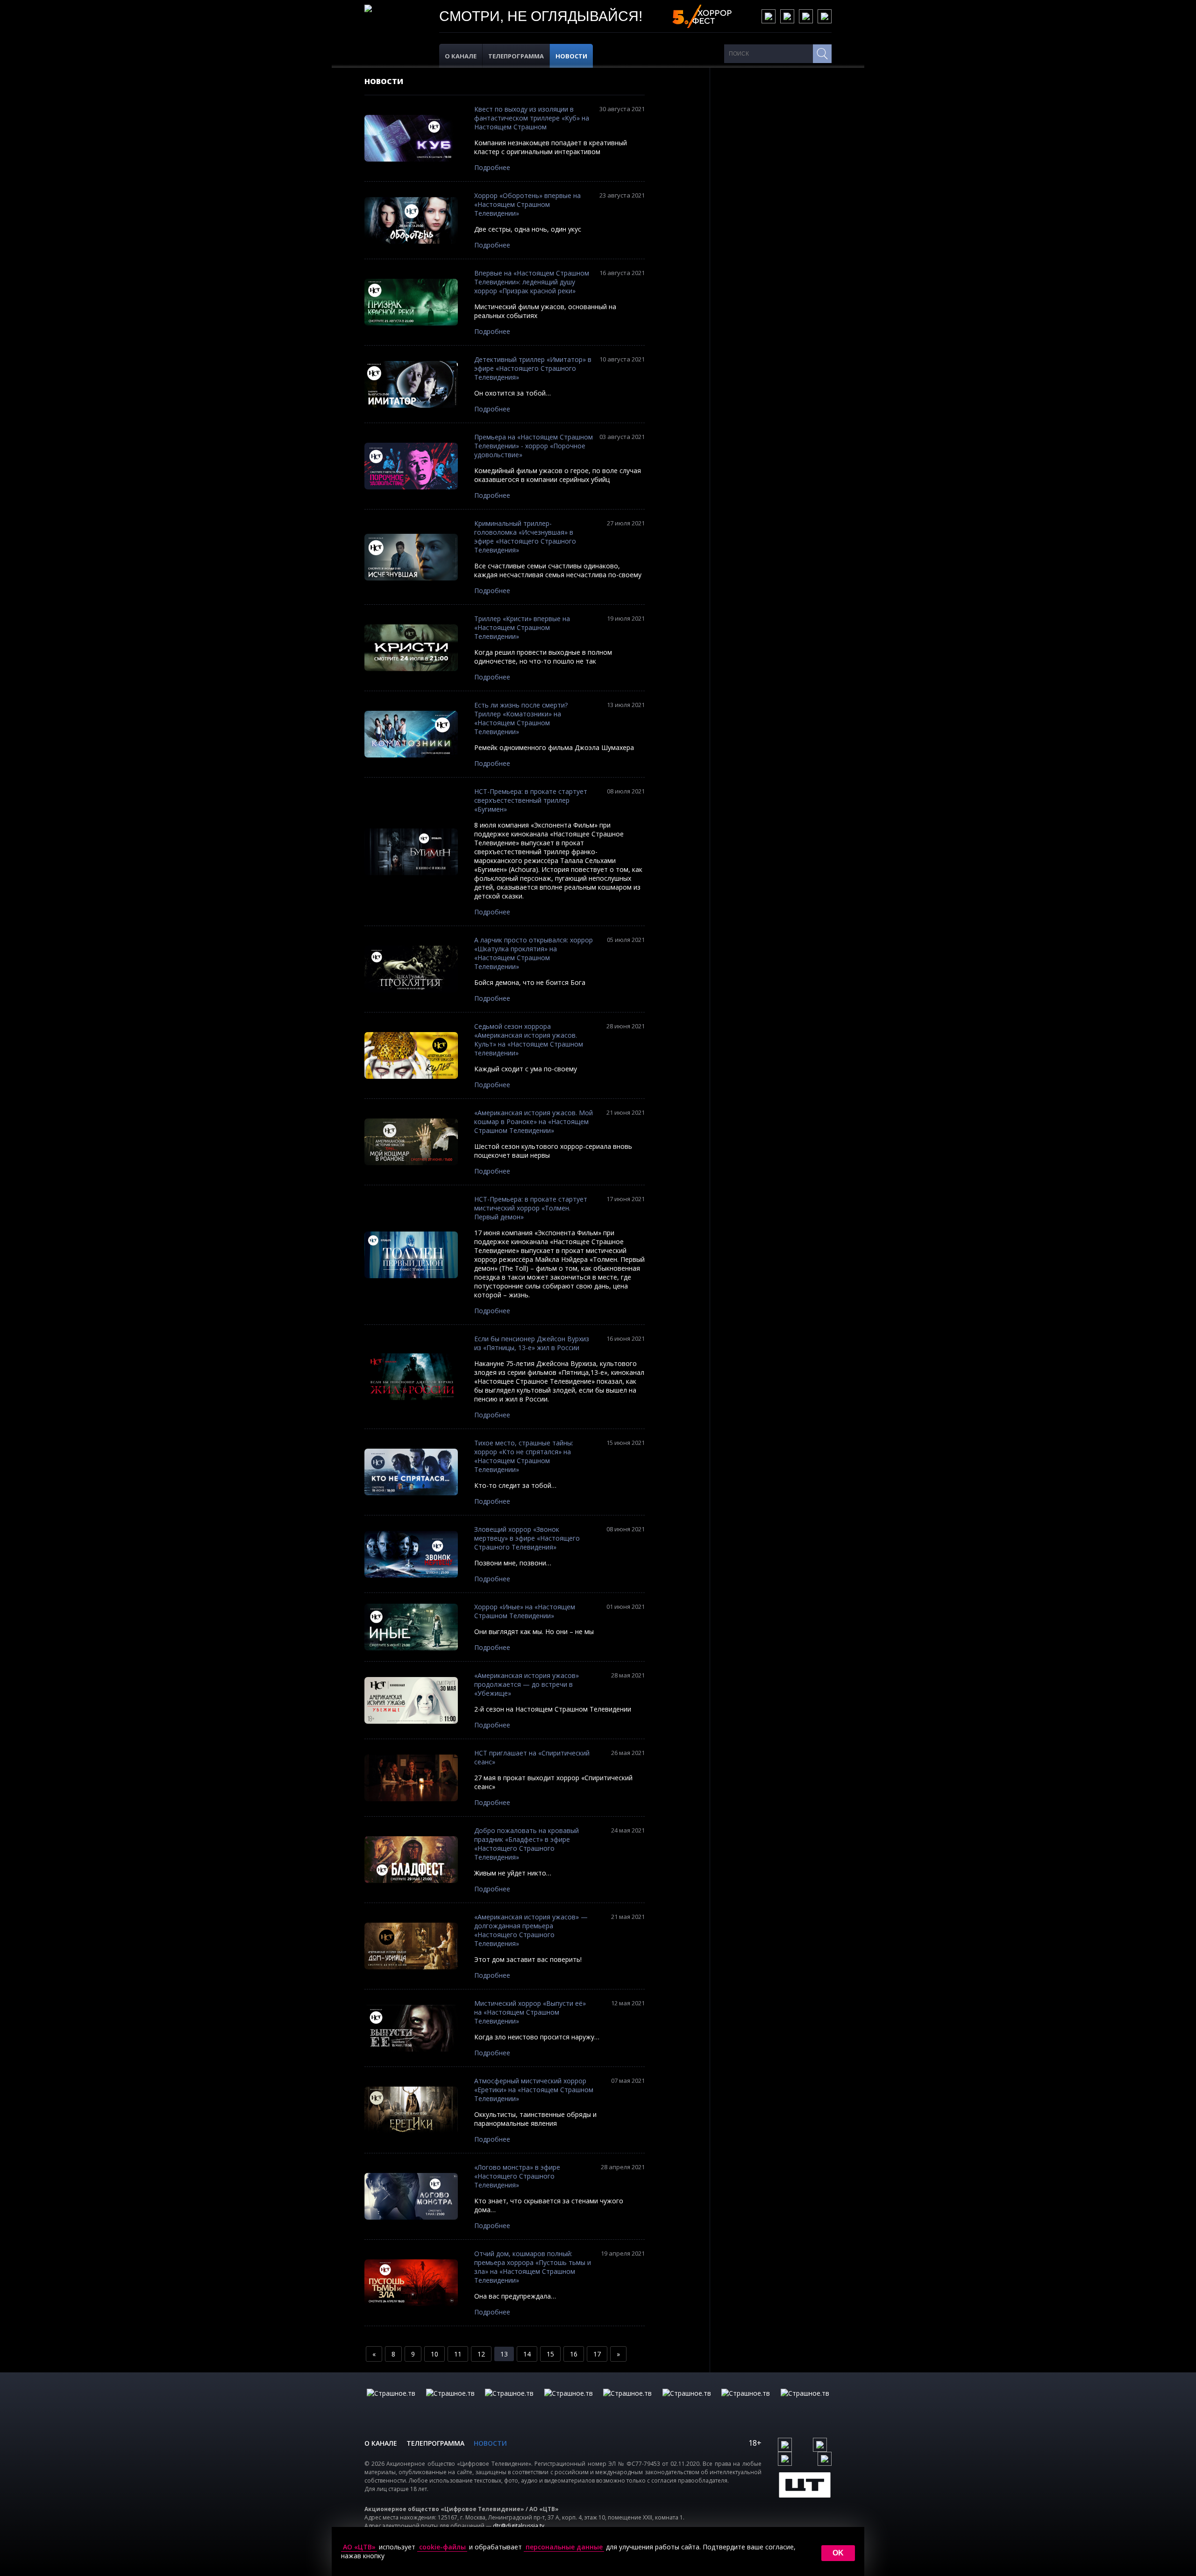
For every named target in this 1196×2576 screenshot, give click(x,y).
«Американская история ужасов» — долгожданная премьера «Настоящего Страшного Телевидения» (531, 1930)
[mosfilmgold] (569, 2403)
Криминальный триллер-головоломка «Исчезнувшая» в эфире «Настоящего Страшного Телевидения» (525, 537)
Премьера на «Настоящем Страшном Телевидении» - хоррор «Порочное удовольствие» (534, 446)
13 (504, 2354)
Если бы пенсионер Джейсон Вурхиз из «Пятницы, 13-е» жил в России (532, 1343)
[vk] (769, 16)
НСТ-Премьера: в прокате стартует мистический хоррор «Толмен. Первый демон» (531, 1208)
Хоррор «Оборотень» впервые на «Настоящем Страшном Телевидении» (527, 204)
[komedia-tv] (627, 2403)
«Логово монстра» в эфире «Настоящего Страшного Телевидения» (517, 2176)
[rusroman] (746, 2403)
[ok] (787, 16)
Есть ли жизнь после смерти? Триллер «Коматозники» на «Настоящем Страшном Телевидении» (521, 718)
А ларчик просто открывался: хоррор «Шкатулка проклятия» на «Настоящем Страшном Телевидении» (534, 953)
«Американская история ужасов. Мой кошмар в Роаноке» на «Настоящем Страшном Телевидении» (534, 1122)
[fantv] (509, 2403)
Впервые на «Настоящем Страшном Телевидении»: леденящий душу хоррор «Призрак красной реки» (532, 282)
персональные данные (564, 2547)
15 (550, 2354)
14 (527, 2354)
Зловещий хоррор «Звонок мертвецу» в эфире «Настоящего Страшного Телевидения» (527, 1538)
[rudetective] (687, 2403)
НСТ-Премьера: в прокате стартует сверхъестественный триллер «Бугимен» (531, 800)
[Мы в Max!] (825, 16)
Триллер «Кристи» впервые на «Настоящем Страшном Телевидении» (522, 627)
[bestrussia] (450, 2403)
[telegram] (806, 16)
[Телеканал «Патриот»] (805, 2403)
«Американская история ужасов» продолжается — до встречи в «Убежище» (527, 1684)
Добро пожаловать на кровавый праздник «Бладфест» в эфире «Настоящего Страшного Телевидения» (527, 1844)
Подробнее (492, 167)
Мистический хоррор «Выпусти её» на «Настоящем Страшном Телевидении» (530, 2012)
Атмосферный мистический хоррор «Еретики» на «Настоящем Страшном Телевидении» (534, 2090)
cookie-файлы (442, 2547)
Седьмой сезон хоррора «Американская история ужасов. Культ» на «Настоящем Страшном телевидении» (529, 1040)
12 (481, 2354)
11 (458, 2354)
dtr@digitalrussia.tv (519, 2526)
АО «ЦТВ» (359, 2547)
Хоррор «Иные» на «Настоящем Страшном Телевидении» (525, 1611)
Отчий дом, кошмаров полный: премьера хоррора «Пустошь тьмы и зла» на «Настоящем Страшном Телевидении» (533, 2267)
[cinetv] (391, 2403)
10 (434, 2354)
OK (838, 2553)
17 (597, 2354)
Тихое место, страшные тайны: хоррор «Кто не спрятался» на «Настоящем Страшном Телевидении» (524, 1456)
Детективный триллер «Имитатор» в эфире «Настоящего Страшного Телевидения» (533, 368)
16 (574, 2354)
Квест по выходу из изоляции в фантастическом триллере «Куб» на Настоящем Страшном (532, 118)
